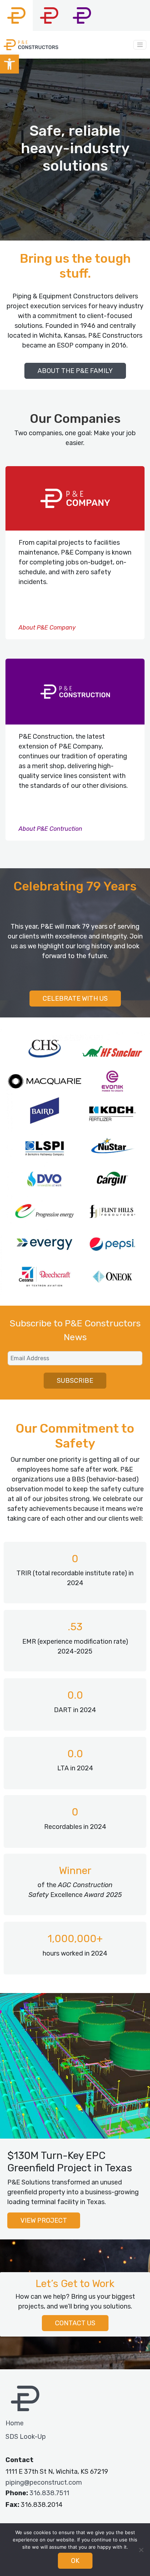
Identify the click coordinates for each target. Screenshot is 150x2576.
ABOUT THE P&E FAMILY (75, 371)
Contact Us (75, 2323)
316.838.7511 (49, 2493)
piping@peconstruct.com (44, 2482)
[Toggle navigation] (140, 45)
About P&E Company (47, 628)
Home (15, 2423)
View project (44, 2220)
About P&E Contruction (50, 829)
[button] (9, 64)
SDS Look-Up (26, 2437)
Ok (75, 2561)
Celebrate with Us (75, 999)
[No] (141, 2550)
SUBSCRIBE (75, 1381)
